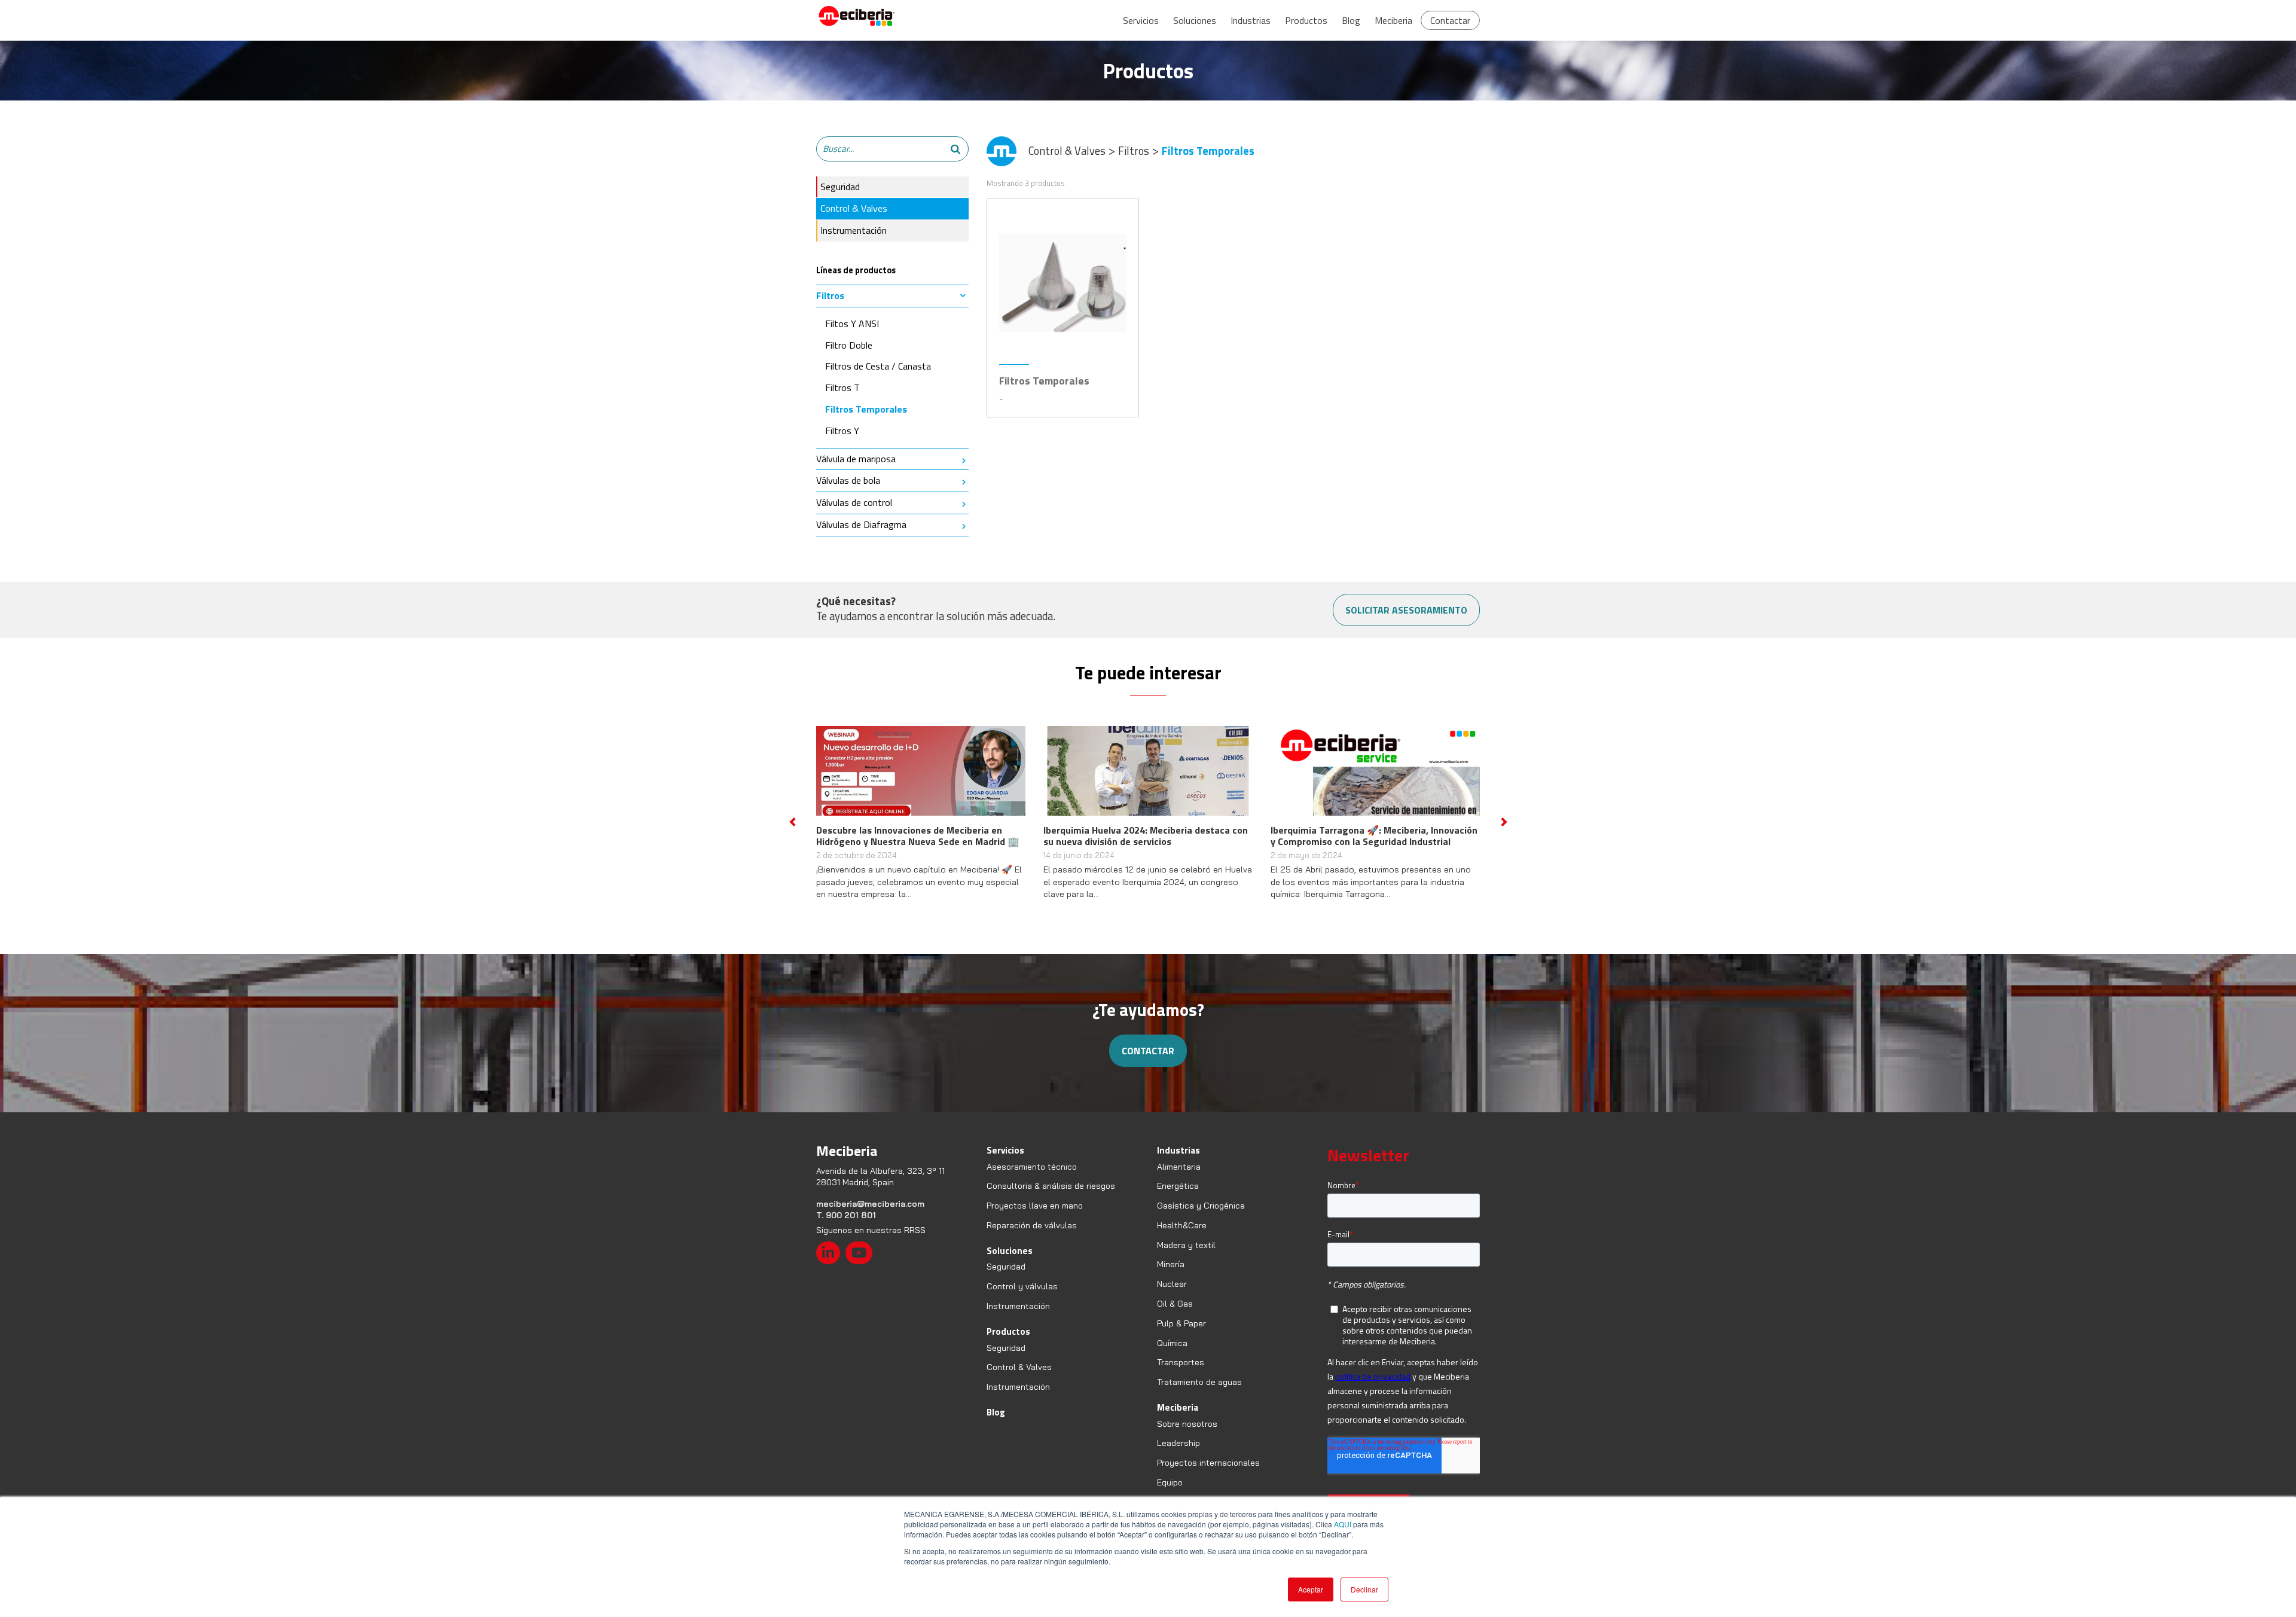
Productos (1306, 20)
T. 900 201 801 (846, 1227)
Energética (1178, 1198)
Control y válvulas (1022, 1298)
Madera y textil (1186, 1256)
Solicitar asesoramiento (1406, 610)
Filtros (830, 295)
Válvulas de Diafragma (861, 524)
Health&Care (1182, 1237)
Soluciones (1195, 20)
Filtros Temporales (866, 409)
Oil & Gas (1175, 1315)
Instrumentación (854, 230)
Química (1172, 1354)
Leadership (1178, 1455)
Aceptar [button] (1311, 1589)
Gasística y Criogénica (1201, 1217)
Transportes (1181, 1374)
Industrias (1251, 20)
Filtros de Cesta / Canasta (878, 366)
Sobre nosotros (1187, 1435)
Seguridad (840, 187)
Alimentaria (1179, 1178)
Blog (1351, 20)
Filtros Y (842, 431)
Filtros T (842, 388)
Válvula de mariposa (856, 459)
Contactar (1450, 20)
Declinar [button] (1364, 1589)
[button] (792, 828)
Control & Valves (854, 208)
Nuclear (1172, 1295)
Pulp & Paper (1181, 1335)
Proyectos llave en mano (1035, 1217)
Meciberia (1393, 20)
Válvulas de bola (848, 480)
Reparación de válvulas (1032, 1237)
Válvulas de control (854, 502)
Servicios (1141, 20)
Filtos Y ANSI (852, 324)
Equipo (1170, 1494)
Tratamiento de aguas (1199, 1393)
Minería (1171, 1276)
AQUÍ (1343, 1524)
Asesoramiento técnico (1032, 1178)
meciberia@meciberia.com (870, 1215)
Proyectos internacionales (1208, 1474)
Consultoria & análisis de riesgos (1051, 1198)
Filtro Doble (849, 345)
